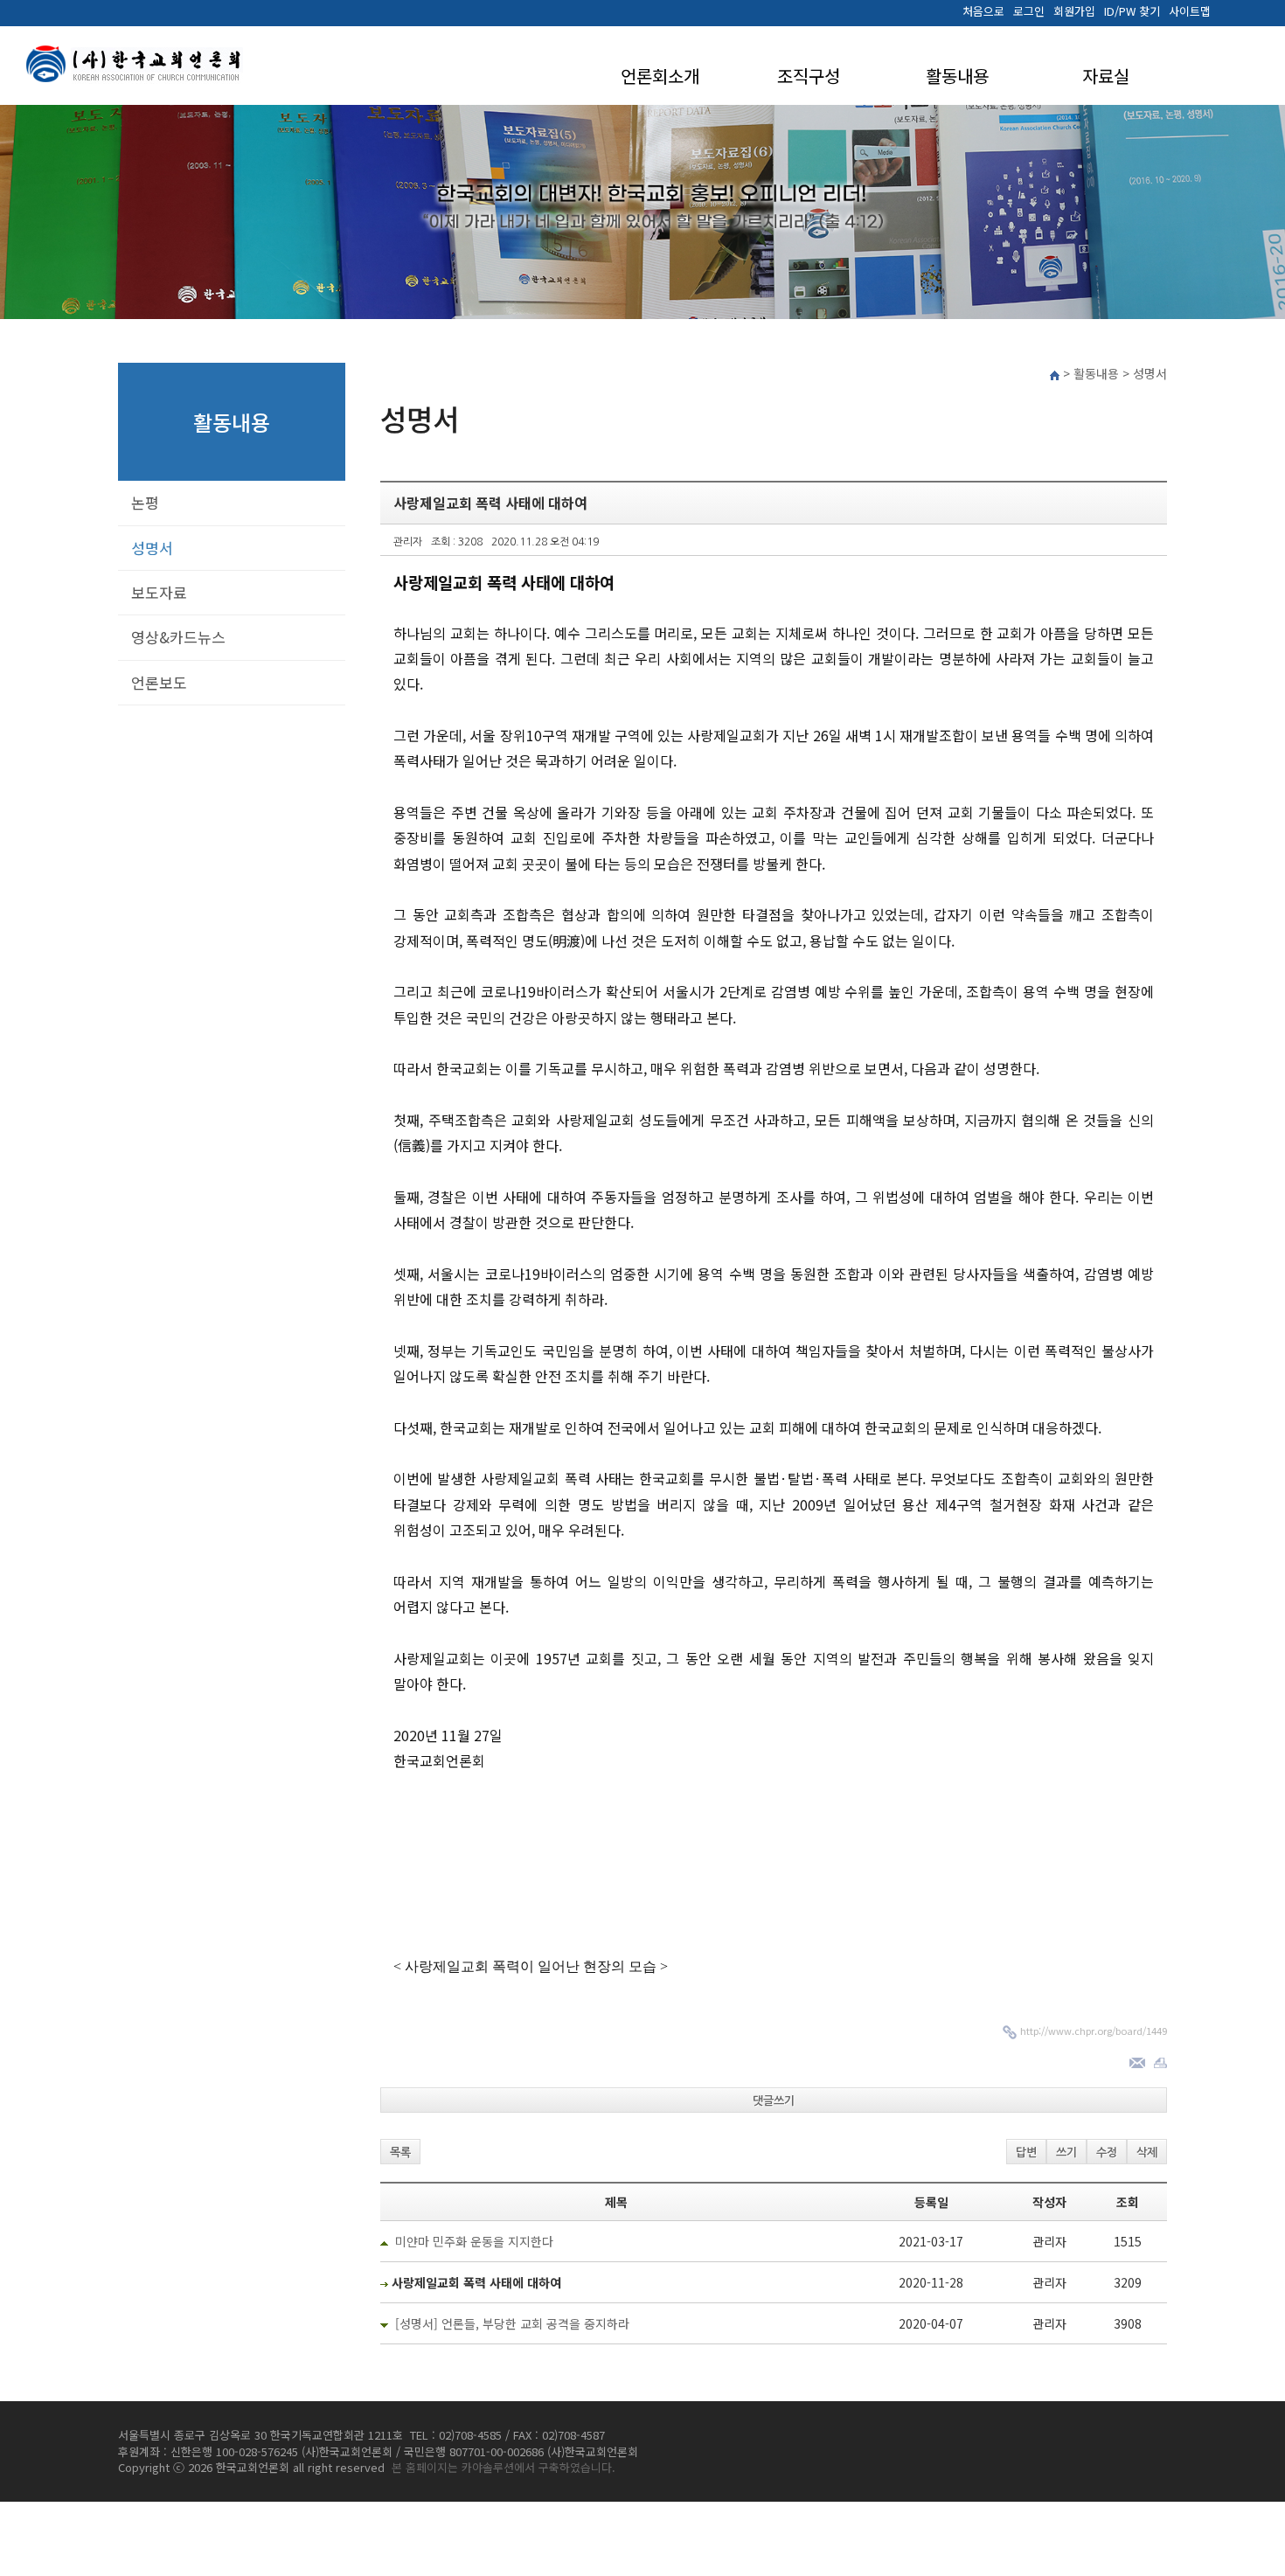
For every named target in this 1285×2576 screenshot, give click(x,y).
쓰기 (1066, 2152)
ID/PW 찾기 (1132, 11)
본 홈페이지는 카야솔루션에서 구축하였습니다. (504, 2467)
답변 (1026, 2152)
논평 (145, 502)
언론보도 (159, 682)
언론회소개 (660, 76)
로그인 (1029, 11)
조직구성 (809, 76)
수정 (1107, 2152)
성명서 (152, 548)
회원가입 (1074, 11)
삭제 (1147, 2152)
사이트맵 (1190, 11)
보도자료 (159, 592)
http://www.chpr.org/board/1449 (1094, 2031)
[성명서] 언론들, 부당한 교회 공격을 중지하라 (512, 2323)
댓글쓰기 (774, 2101)
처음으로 (983, 11)
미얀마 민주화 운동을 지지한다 (474, 2241)
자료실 (1106, 76)
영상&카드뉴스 (178, 637)
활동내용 (957, 76)
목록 (400, 2152)
